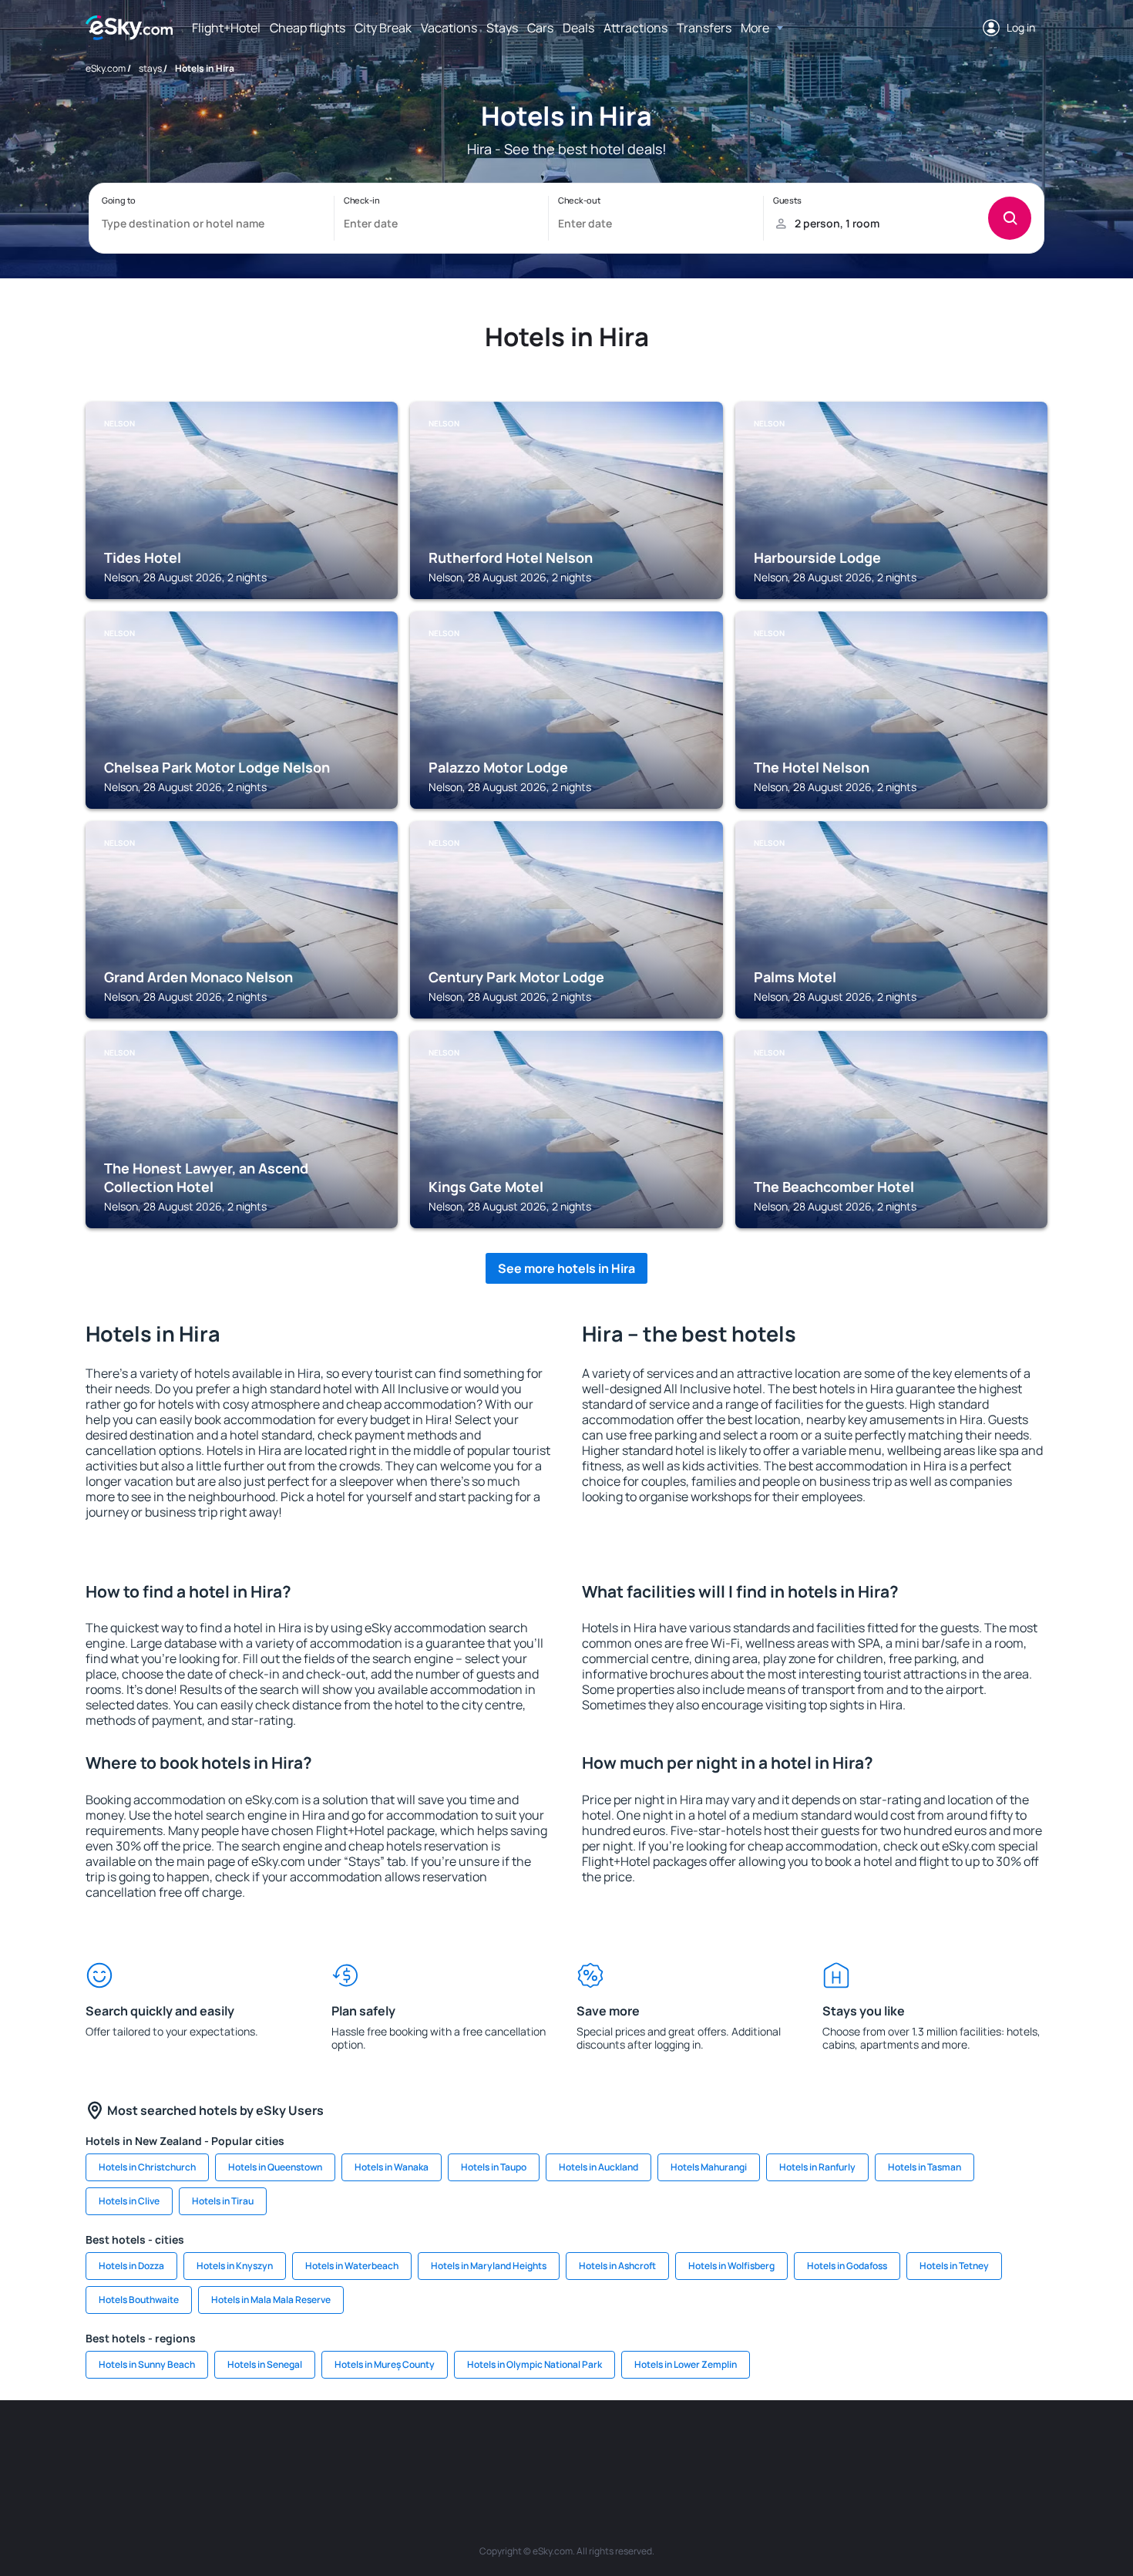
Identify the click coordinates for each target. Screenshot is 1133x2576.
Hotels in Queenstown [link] (275, 2167)
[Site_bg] (266, 2446)
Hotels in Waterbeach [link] (352, 2266)
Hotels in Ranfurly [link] (817, 2167)
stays (150, 68)
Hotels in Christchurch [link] (147, 2167)
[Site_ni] (821, 2446)
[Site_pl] (312, 2446)
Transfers (704, 28)
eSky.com (106, 68)
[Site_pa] (728, 2446)
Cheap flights (308, 28)
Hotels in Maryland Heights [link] (489, 2266)
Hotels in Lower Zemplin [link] (686, 2364)
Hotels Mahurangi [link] (709, 2167)
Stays (502, 28)
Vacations (449, 28)
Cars (540, 28)
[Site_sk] (543, 2446)
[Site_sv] (775, 2446)
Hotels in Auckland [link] (598, 2167)
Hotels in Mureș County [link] (385, 2364)
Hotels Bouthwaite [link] (139, 2300)
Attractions (635, 28)
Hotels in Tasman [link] (925, 2167)
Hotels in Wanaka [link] (392, 2167)
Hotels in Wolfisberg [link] (731, 2266)
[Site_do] (682, 2446)
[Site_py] (960, 2446)
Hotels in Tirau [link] (223, 2201)
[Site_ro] (220, 2446)
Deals (578, 28)
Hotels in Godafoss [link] (847, 2266)
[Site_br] (173, 2446)
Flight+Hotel (226, 28)
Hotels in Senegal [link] (265, 2364)
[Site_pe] (358, 2446)
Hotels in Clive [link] (129, 2201)
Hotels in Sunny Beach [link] (147, 2364)
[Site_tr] (405, 2446)
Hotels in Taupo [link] (494, 2167)
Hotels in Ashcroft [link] (617, 2266)
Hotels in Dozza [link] (131, 2266)
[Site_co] (636, 2446)
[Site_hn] (913, 2446)
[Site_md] (497, 2446)
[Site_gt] (867, 2446)
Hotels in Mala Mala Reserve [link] (271, 2300)
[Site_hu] (590, 2446)
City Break (383, 28)
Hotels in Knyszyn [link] (235, 2266)
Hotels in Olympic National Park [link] (535, 2364)
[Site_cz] (451, 2446)
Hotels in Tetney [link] (954, 2266)
